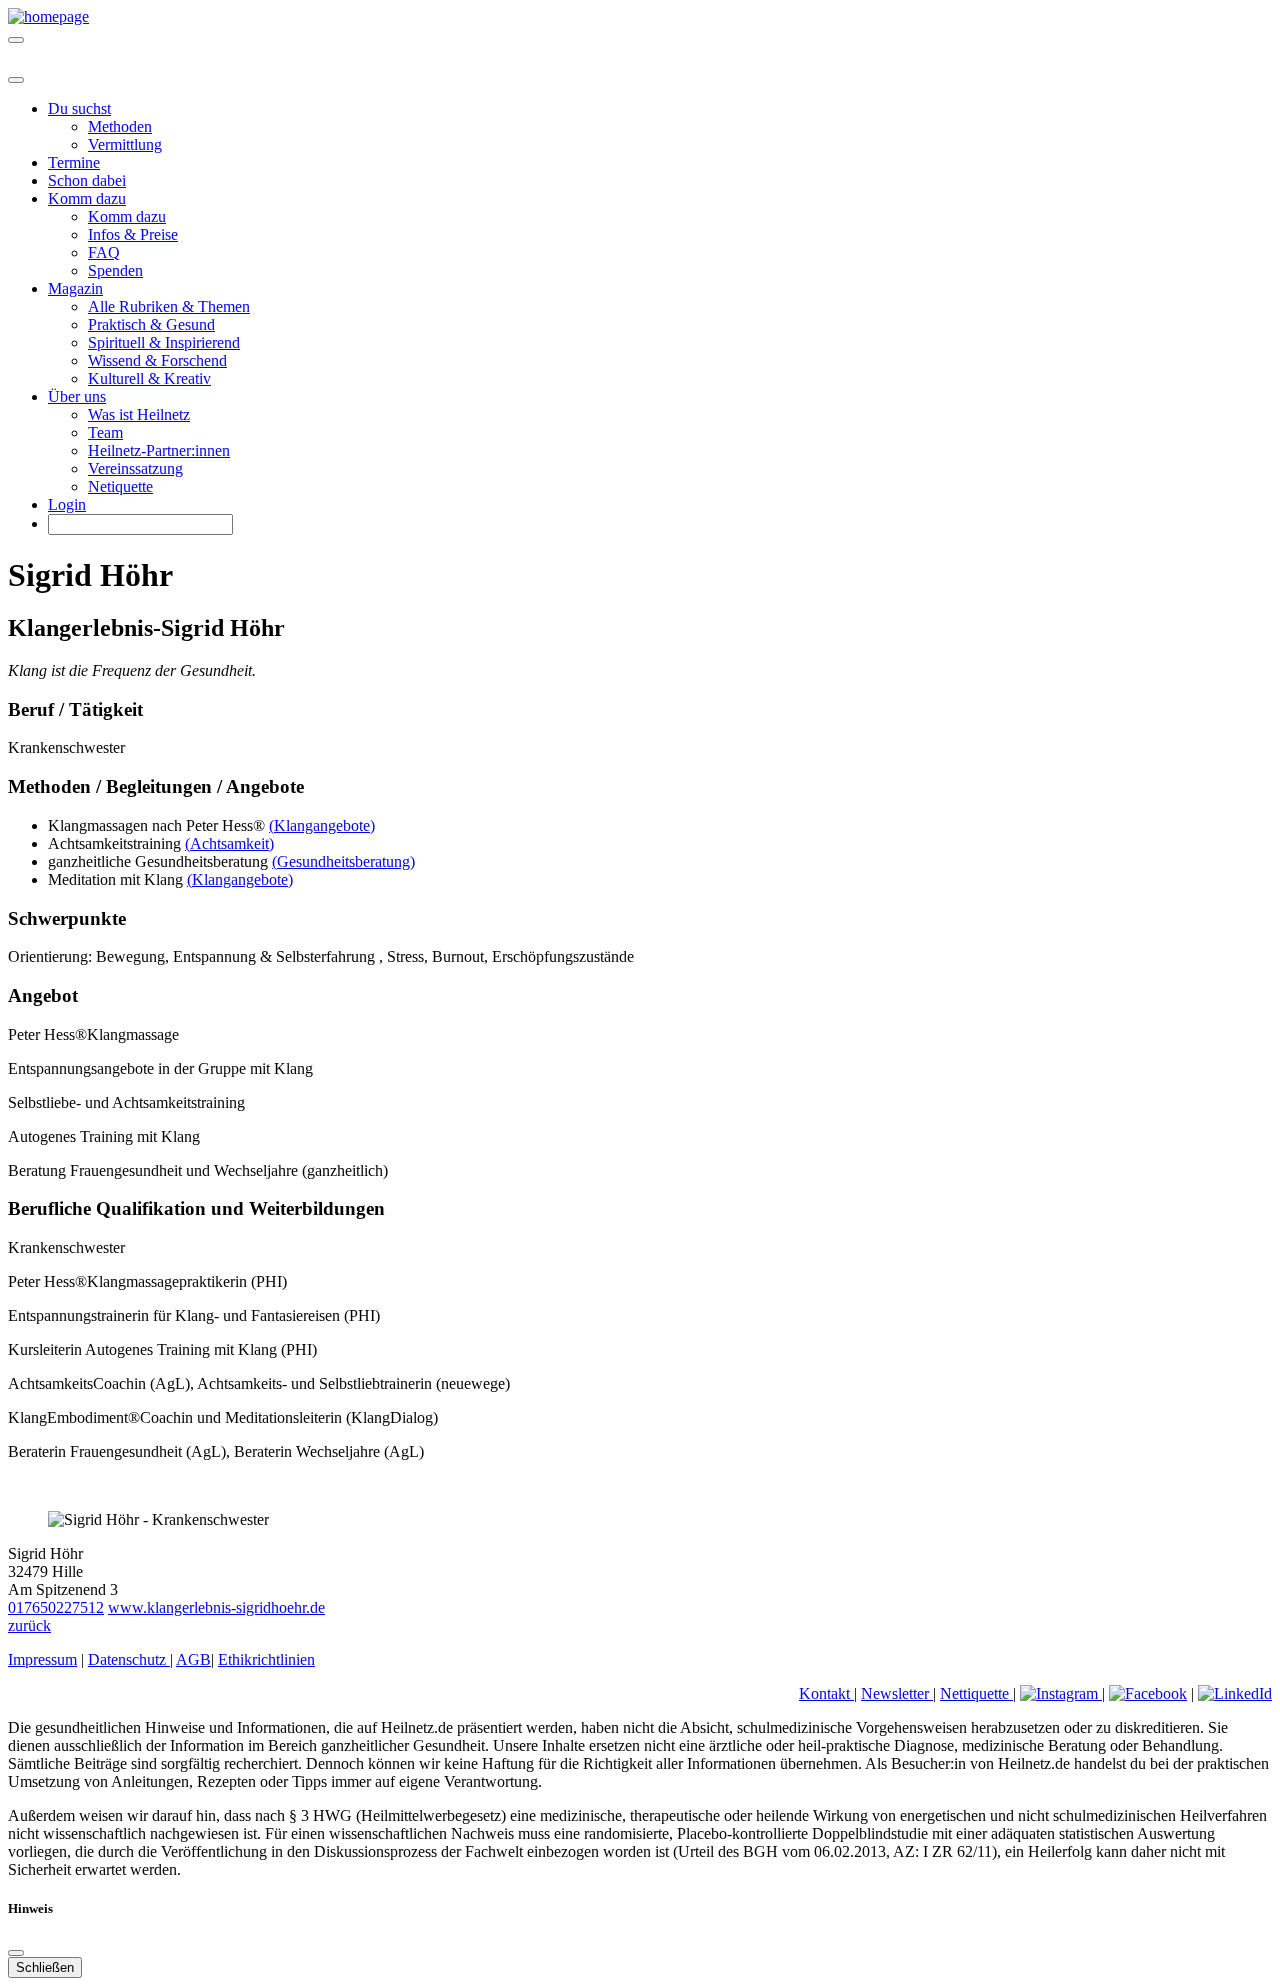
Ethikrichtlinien (266, 1659)
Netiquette (120, 486)
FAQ (104, 252)
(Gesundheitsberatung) (343, 861)
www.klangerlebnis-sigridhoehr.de (216, 1607)
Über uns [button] (77, 396)
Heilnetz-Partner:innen (159, 450)
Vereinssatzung (135, 468)
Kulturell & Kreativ (149, 378)
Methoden (120, 126)
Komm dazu (127, 216)
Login (67, 504)
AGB (193, 1659)
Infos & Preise (133, 234)
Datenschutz (129, 1659)
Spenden (115, 270)
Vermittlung (125, 144)
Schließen (45, 1967)
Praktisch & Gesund (151, 324)
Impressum (42, 1659)
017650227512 (56, 1607)
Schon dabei (87, 180)
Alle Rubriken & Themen (169, 306)
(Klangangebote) (322, 825)
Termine (74, 162)
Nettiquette (976, 1693)
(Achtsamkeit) (229, 843)
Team (105, 432)
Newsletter (897, 1693)
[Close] (16, 80)
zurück (29, 1625)
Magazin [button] (75, 288)
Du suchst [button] (79, 108)
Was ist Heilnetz (139, 414)
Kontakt (826, 1693)
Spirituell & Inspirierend (164, 342)
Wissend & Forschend (157, 360)
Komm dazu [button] (87, 198)
